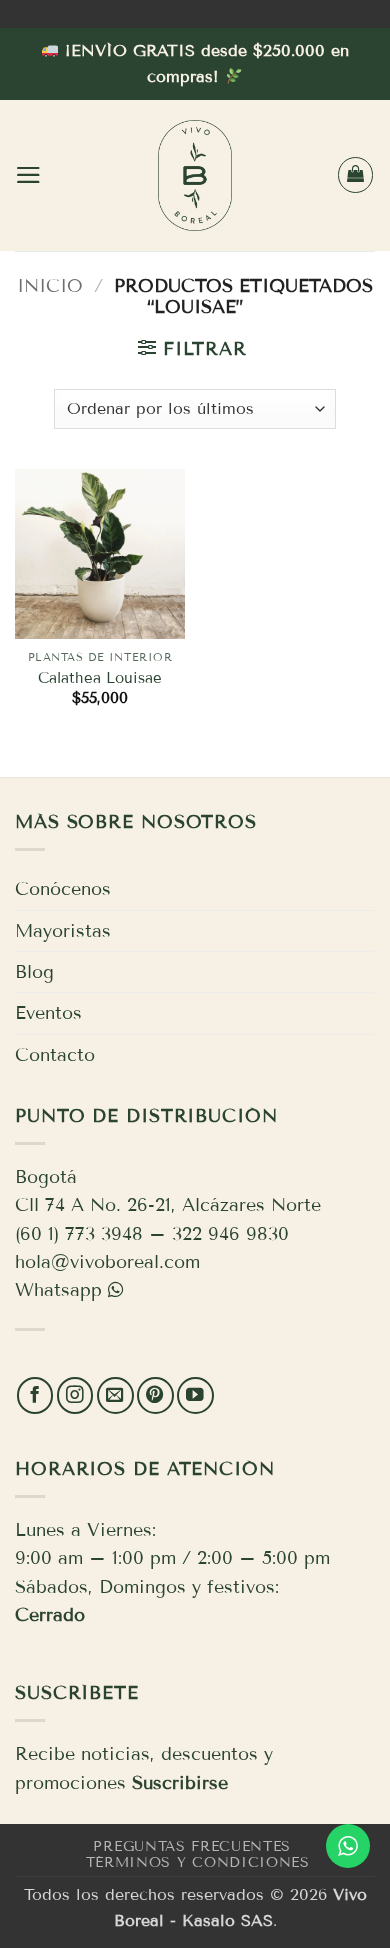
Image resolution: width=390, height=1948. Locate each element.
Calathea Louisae (100, 678)
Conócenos (63, 889)
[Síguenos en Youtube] (195, 1395)
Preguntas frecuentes (192, 1846)
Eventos (48, 1013)
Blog (34, 972)
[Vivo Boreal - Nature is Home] (195, 175)
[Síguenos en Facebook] (35, 1395)
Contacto (55, 1055)
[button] (28, 175)
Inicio (50, 286)
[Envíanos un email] (115, 1395)
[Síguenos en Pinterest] (155, 1395)
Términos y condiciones (198, 1862)
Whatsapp (58, 1290)
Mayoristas (63, 931)
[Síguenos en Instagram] (75, 1395)
